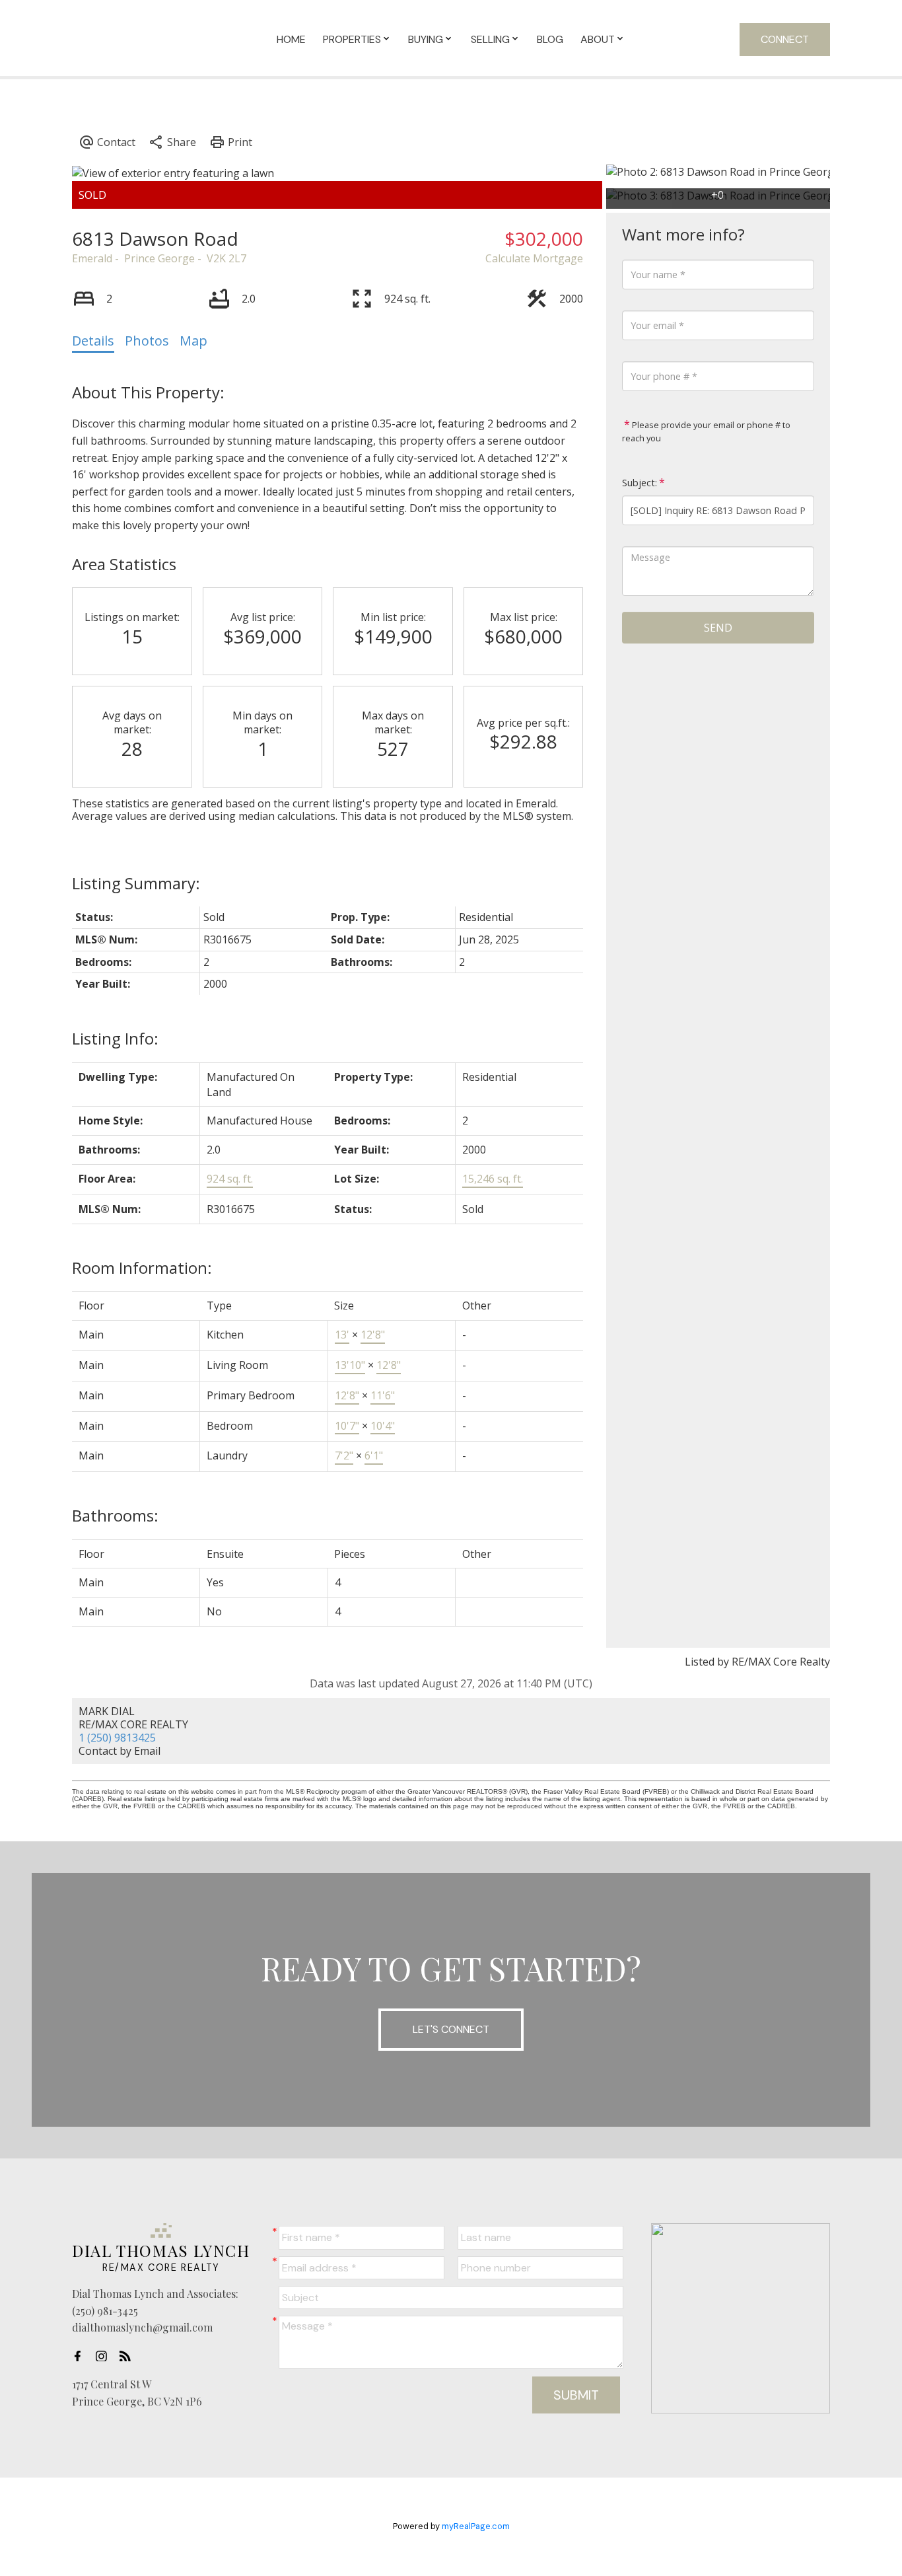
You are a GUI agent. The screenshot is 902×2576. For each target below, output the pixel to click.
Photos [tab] (147, 341)
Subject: (640, 483)
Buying (426, 39)
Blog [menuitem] (550, 39)
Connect (785, 39)
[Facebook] (81, 2356)
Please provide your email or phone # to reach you (706, 431)
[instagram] (105, 2356)
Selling (490, 39)
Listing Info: (115, 1038)
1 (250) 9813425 (117, 1738)
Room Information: (142, 1268)
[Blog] (129, 2356)
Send (718, 628)
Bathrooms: (115, 1515)
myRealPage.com (476, 2526)
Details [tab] (93, 341)
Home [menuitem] (291, 39)
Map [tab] (193, 341)
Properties (352, 39)
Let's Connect (451, 2029)
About (598, 39)
